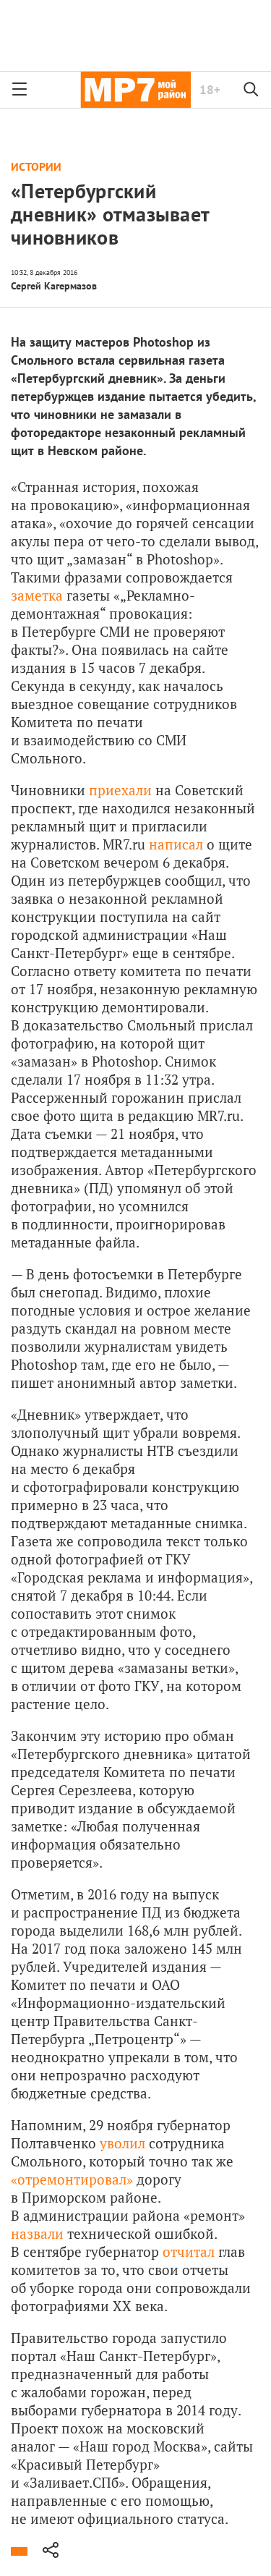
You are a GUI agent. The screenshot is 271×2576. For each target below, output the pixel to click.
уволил (122, 2143)
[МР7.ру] (135, 90)
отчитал (189, 2251)
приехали (120, 790)
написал (176, 844)
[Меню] (20, 90)
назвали (37, 2233)
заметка (37, 595)
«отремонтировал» (72, 2179)
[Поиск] (251, 90)
